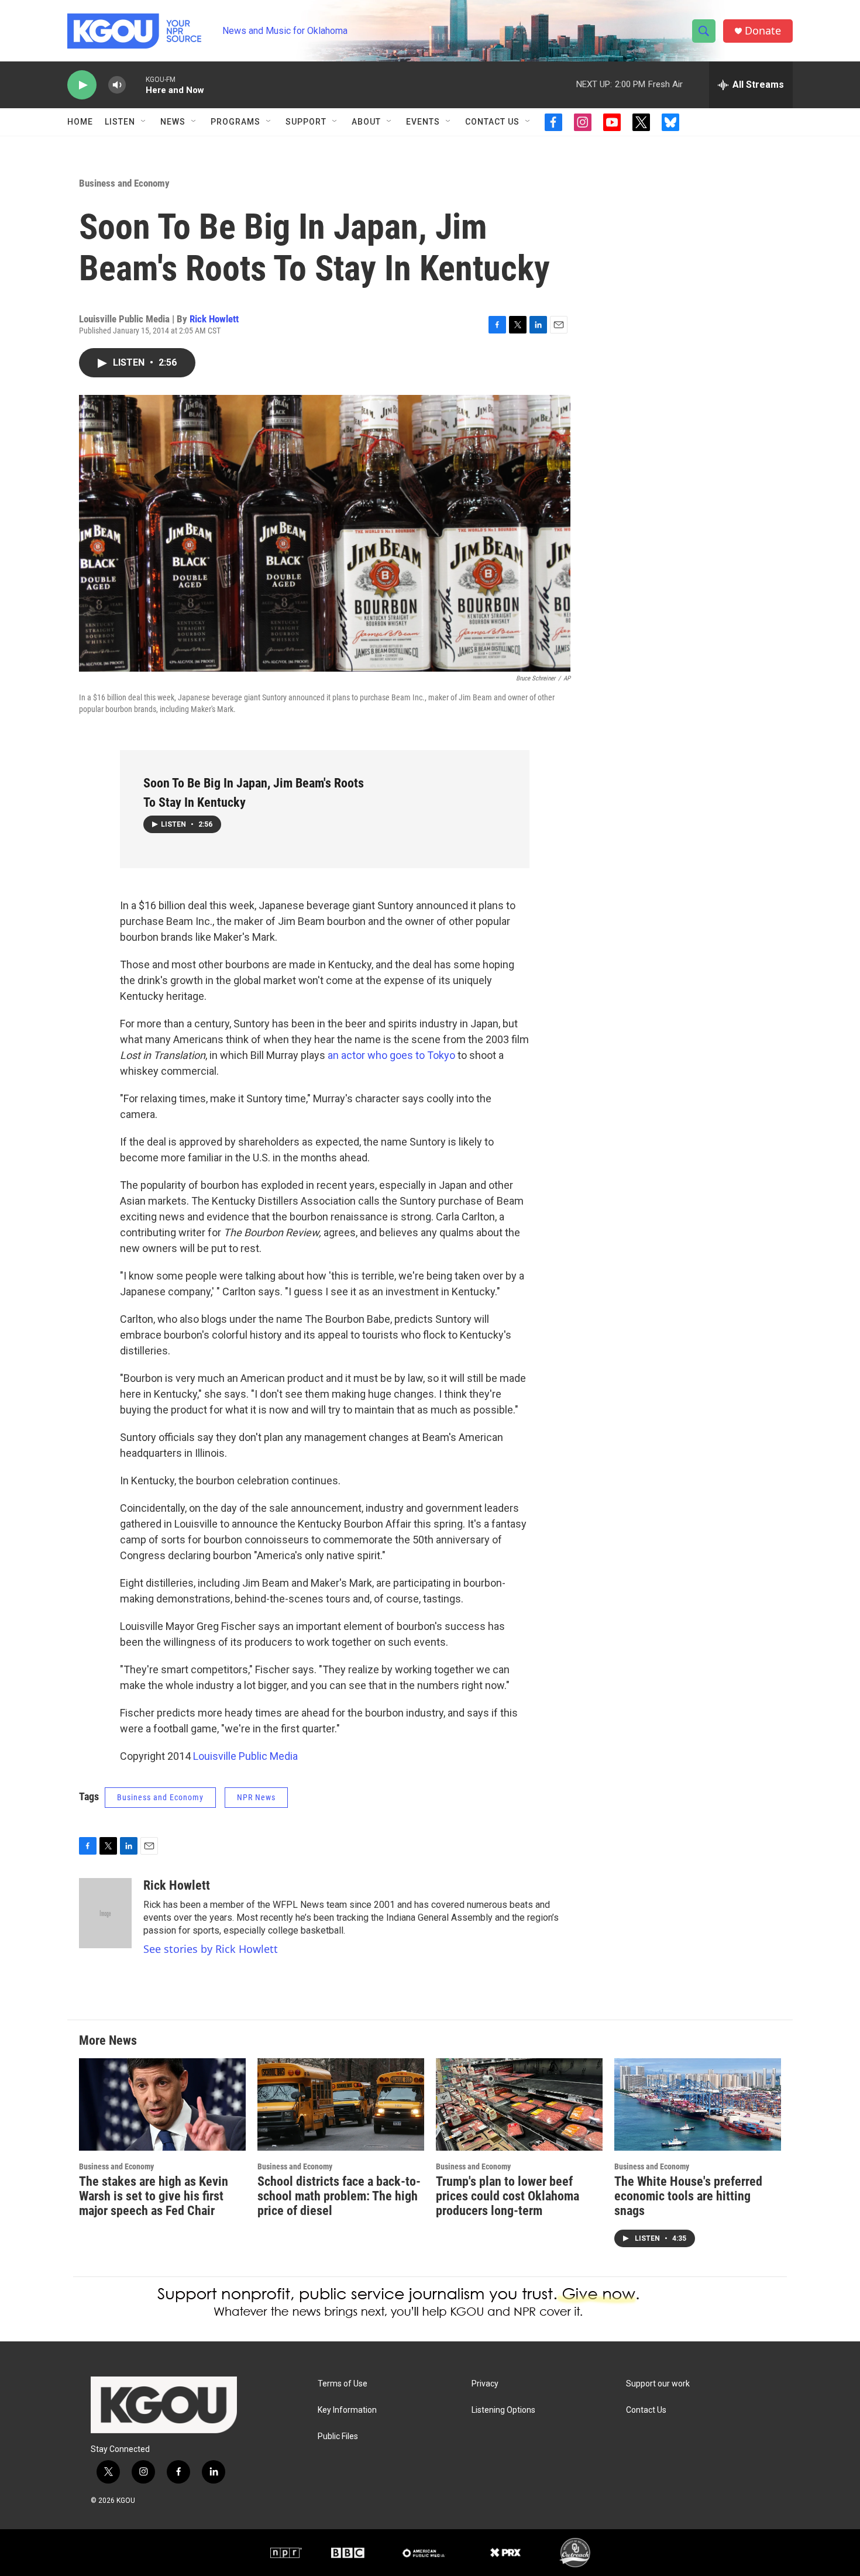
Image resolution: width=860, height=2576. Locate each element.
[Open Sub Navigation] (144, 122)
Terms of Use (343, 2384)
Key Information (347, 2410)
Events (423, 122)
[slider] (136, 85)
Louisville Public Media (245, 1756)
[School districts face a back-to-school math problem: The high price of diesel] (341, 2105)
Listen (120, 122)
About (366, 122)
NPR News (256, 1797)
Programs (235, 122)
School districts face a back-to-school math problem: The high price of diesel (339, 2196)
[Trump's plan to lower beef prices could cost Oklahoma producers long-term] (519, 2105)
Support (306, 122)
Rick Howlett (214, 319)
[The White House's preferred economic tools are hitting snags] (698, 2105)
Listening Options (503, 2410)
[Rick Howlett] (105, 1913)
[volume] (117, 85)
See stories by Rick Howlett (211, 1949)
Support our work (658, 2384)
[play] (82, 85)
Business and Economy (124, 183)
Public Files (338, 2436)
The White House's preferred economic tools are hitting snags (688, 2196)
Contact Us (492, 122)
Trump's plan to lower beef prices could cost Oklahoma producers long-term (508, 2196)
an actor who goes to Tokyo (391, 1055)
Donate (763, 31)
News (173, 122)
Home (80, 122)
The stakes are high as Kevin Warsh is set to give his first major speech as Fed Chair (154, 2196)
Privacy (485, 2384)
